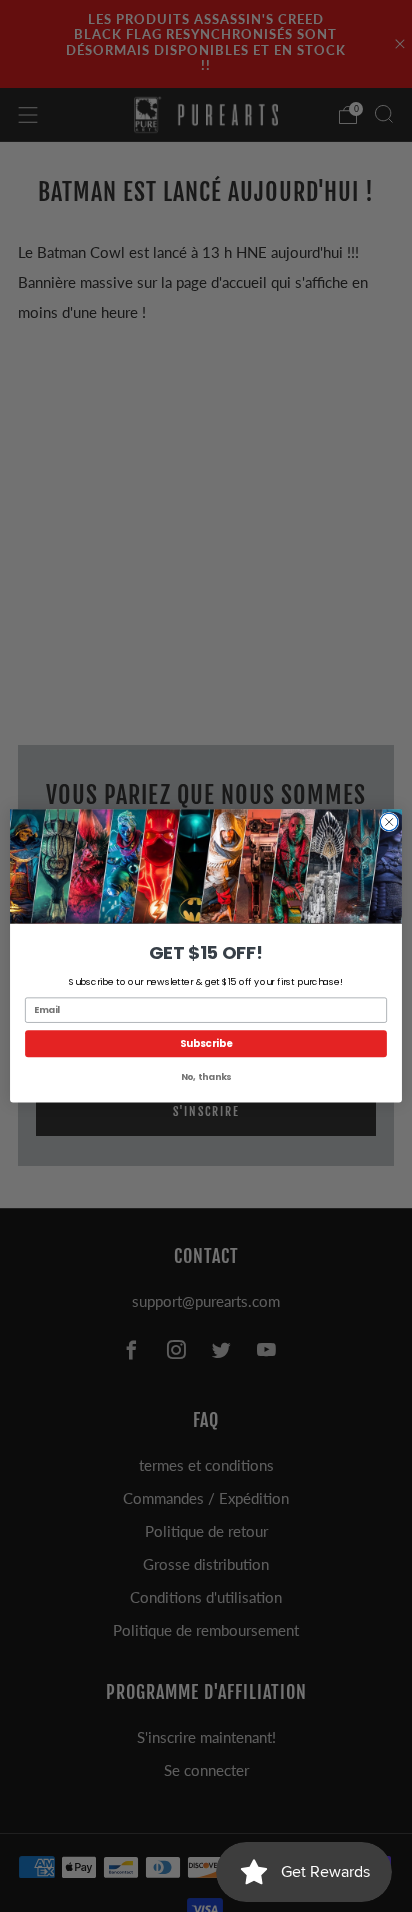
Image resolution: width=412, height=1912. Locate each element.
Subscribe (206, 1044)
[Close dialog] (389, 822)
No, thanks (206, 1077)
